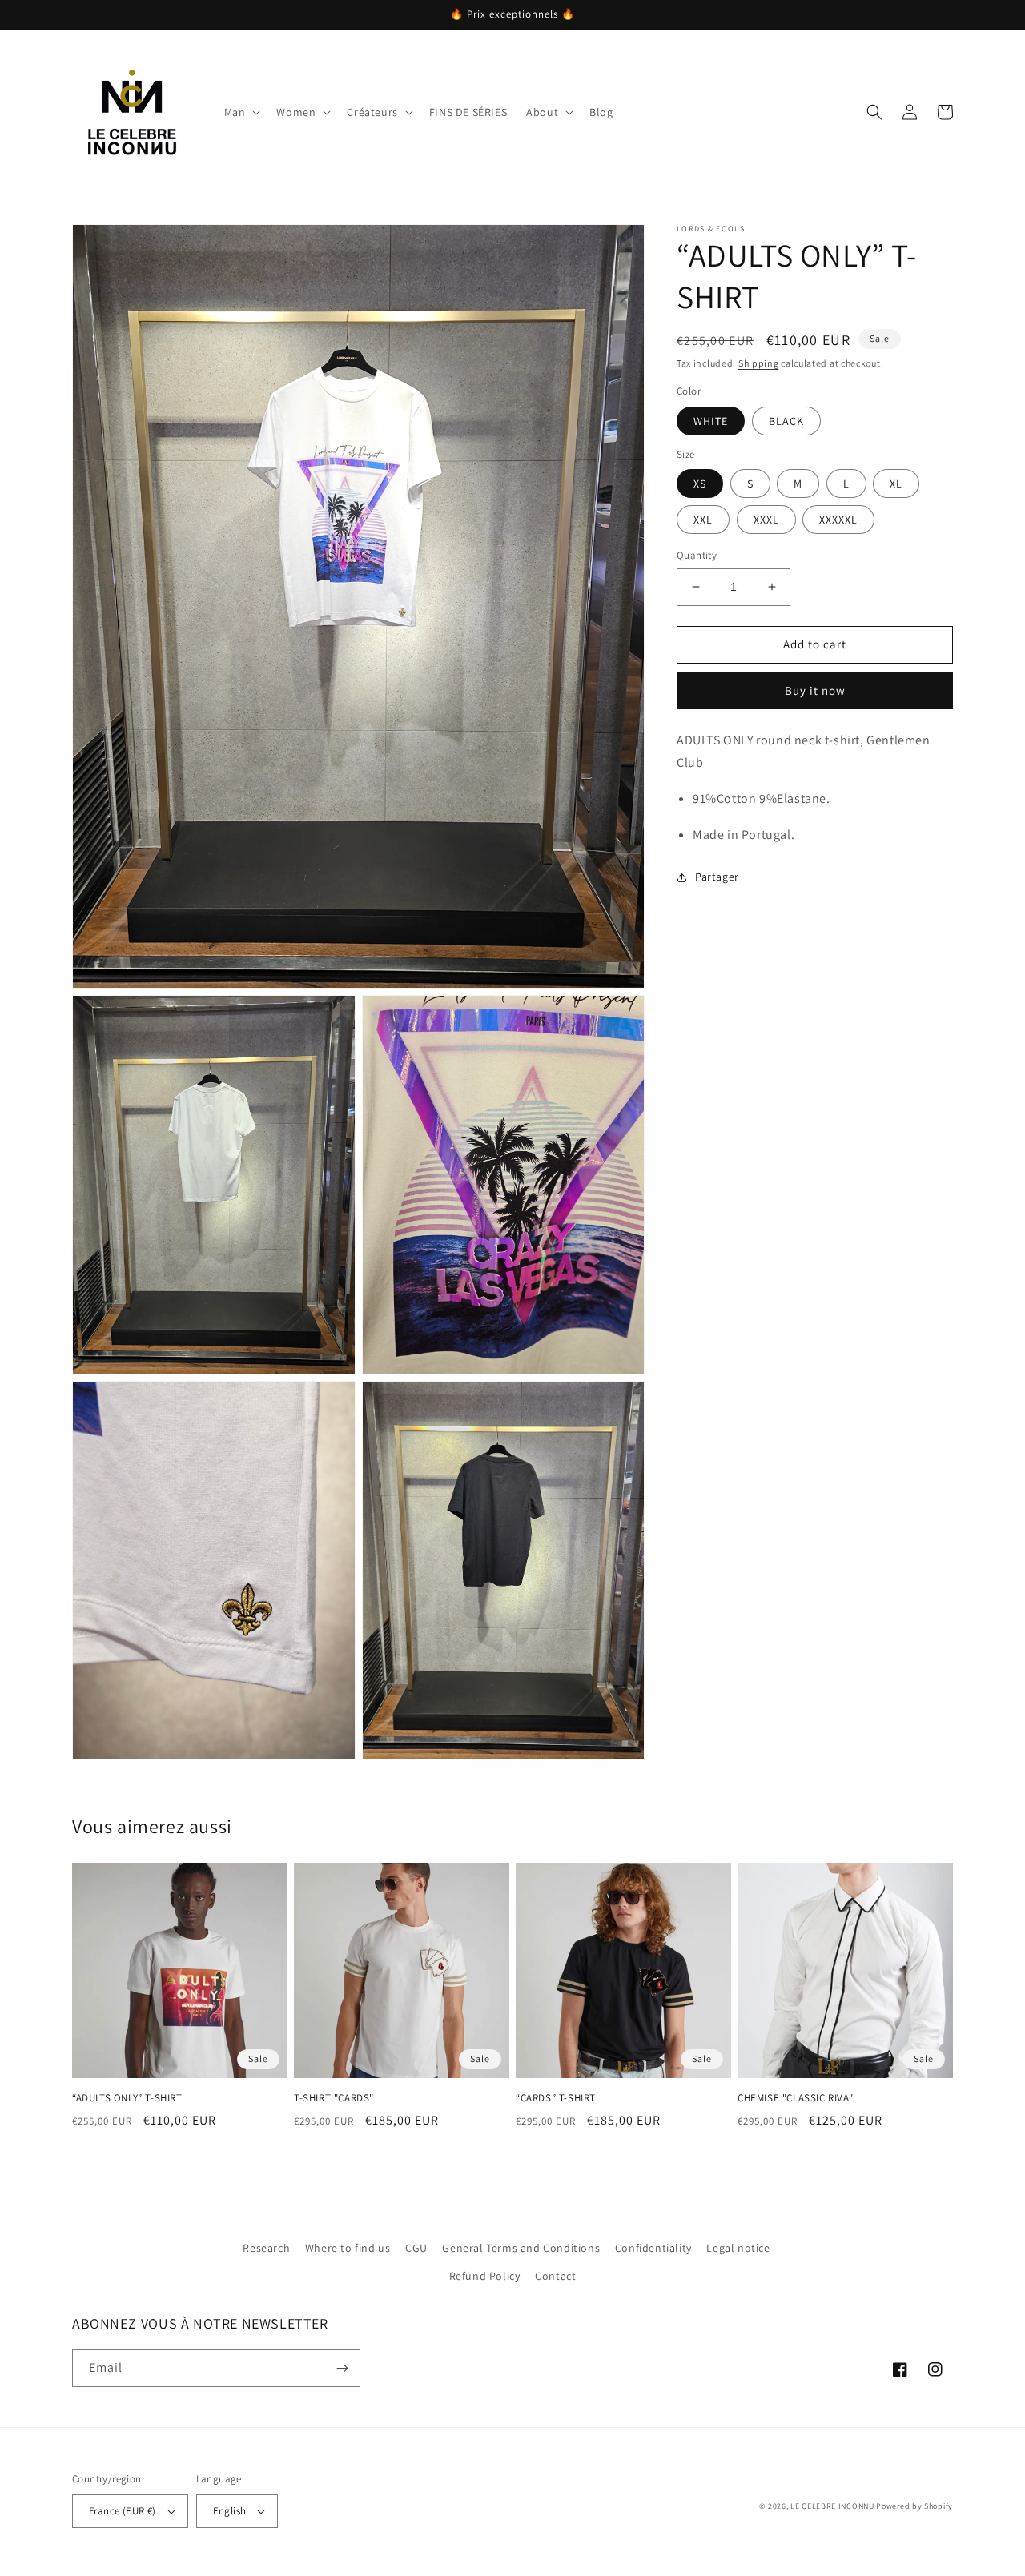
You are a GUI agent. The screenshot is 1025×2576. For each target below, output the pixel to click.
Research (266, 2248)
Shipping (759, 363)
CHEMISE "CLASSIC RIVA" (795, 2098)
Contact (555, 2276)
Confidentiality (653, 2248)
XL (896, 484)
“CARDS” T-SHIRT (556, 2098)
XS (700, 484)
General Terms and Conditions (521, 2248)
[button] (241, 112)
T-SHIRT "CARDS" (334, 2098)
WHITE (711, 421)
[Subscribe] (342, 2368)
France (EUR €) (123, 2511)
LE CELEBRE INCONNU (832, 2506)
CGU (416, 2248)
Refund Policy (485, 2276)
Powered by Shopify (914, 2506)
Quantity (697, 555)
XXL (703, 520)
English (230, 2511)
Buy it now (815, 690)
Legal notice (738, 2248)
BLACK (786, 421)
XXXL (766, 520)
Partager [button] (717, 877)
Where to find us (348, 2248)
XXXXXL (838, 520)
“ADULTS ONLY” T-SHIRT (127, 2098)
